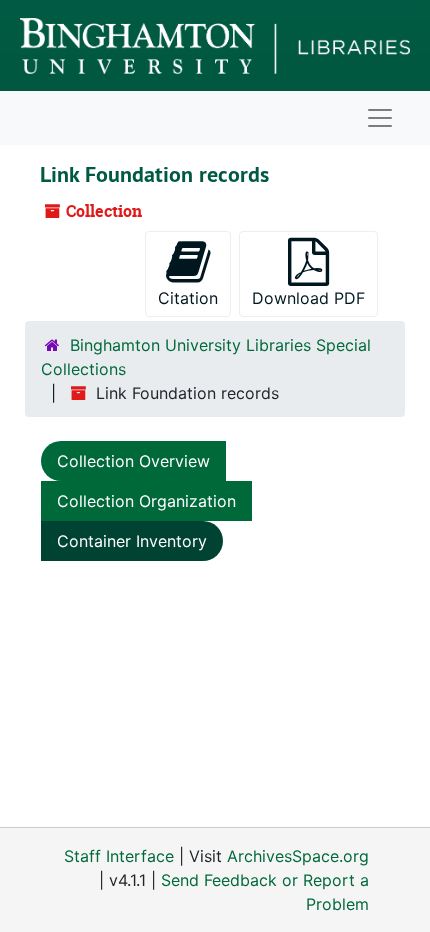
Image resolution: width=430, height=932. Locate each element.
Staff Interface (119, 856)
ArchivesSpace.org (298, 856)
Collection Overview (133, 461)
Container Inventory (132, 541)
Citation (188, 298)
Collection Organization (146, 501)
